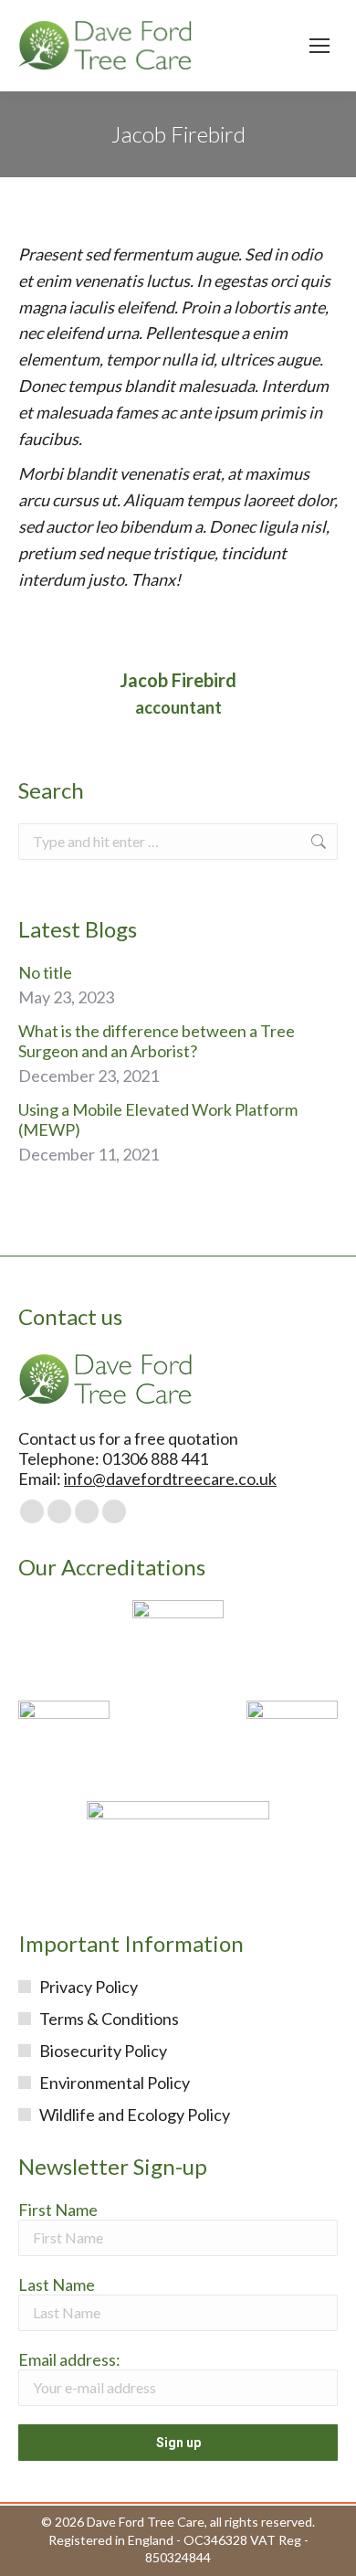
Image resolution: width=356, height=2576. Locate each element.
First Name (58, 2210)
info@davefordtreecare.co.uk (170, 1479)
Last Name (57, 2284)
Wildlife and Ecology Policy (135, 2115)
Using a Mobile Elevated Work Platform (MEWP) (158, 1119)
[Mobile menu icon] (319, 46)
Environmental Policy (115, 2083)
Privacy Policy (89, 1987)
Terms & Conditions (109, 2019)
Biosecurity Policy (103, 2051)
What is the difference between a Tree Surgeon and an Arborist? (157, 1041)
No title (45, 972)
